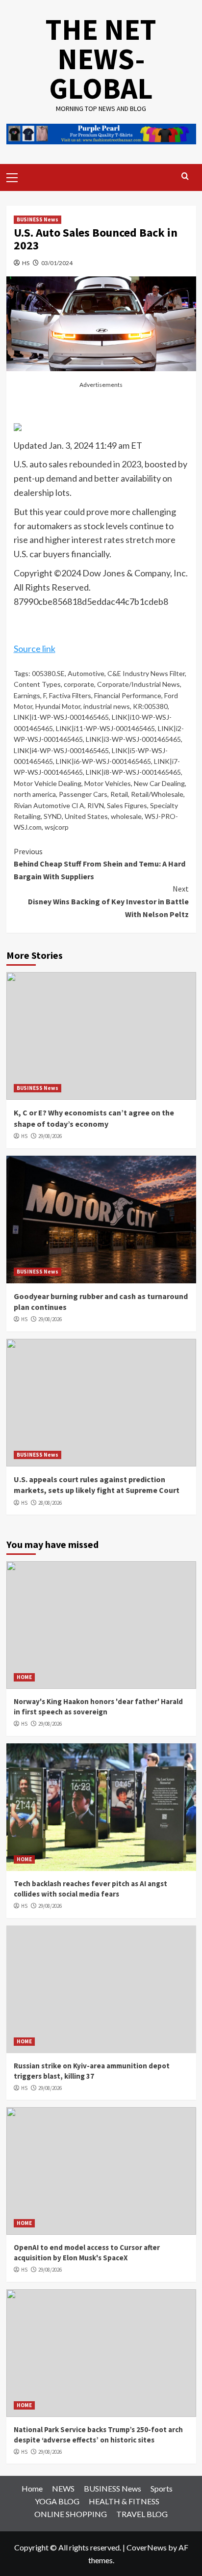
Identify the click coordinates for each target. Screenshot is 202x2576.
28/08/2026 (50, 1503)
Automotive (86, 673)
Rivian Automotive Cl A (49, 805)
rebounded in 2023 (105, 464)
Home (32, 2488)
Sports (162, 2488)
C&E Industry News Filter (146, 673)
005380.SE (48, 673)
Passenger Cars (83, 794)
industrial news (107, 706)
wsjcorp (57, 827)
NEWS (63, 2488)
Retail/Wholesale (157, 794)
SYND (53, 816)
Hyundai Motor (58, 706)
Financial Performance (128, 695)
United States (86, 816)
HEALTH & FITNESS (124, 2501)
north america (35, 794)
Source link (35, 649)
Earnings (27, 695)
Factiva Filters (70, 695)
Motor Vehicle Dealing (48, 783)
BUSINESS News (38, 219)
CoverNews (147, 2547)
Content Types (37, 684)
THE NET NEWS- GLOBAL (101, 59)
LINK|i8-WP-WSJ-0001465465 (133, 772)
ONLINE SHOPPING (71, 2514)
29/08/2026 (50, 1136)
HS (26, 263)
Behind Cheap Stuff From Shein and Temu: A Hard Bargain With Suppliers (100, 864)
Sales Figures (127, 805)
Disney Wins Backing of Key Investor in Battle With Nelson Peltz (108, 901)
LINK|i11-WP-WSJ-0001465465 (105, 728)
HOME (24, 1677)
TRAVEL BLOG (142, 2514)
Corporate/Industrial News (139, 684)
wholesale (126, 816)
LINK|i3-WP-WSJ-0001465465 (133, 739)
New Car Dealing (159, 783)
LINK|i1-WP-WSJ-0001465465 (61, 717)
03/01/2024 (57, 263)
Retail (119, 794)
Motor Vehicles (108, 783)
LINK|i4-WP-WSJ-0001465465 (61, 750)
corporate (79, 684)
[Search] (185, 176)
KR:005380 (150, 706)
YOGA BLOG (57, 2501)
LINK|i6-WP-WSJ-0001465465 (103, 761)
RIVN (96, 805)
